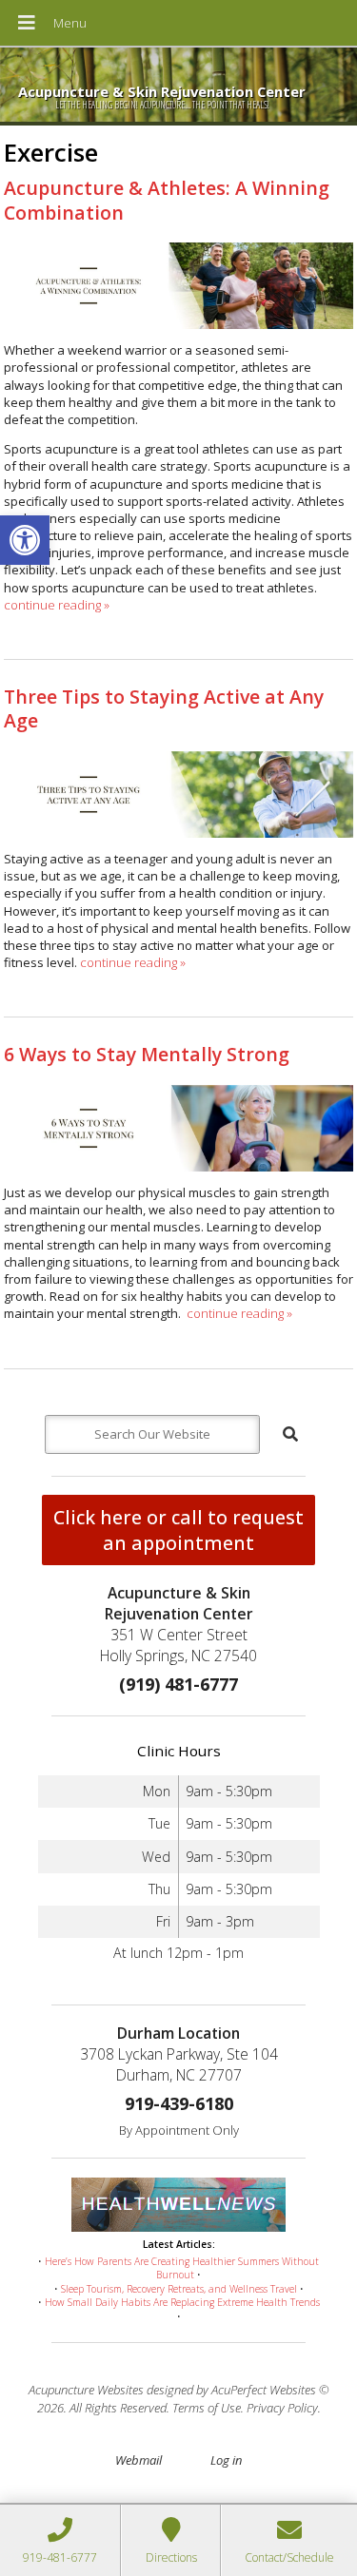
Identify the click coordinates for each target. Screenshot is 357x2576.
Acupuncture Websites (86, 2390)
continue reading (57, 605)
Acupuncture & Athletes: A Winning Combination (167, 200)
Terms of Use (207, 2408)
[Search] (290, 1434)
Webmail (139, 2460)
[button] (25, 540)
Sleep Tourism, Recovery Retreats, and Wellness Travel (179, 2289)
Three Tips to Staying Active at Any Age (164, 708)
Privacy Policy (282, 2408)
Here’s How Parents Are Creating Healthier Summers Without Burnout (182, 2268)
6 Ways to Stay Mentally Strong (147, 1054)
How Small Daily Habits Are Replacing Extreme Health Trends (182, 2302)
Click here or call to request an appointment (178, 1530)
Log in (226, 2460)
